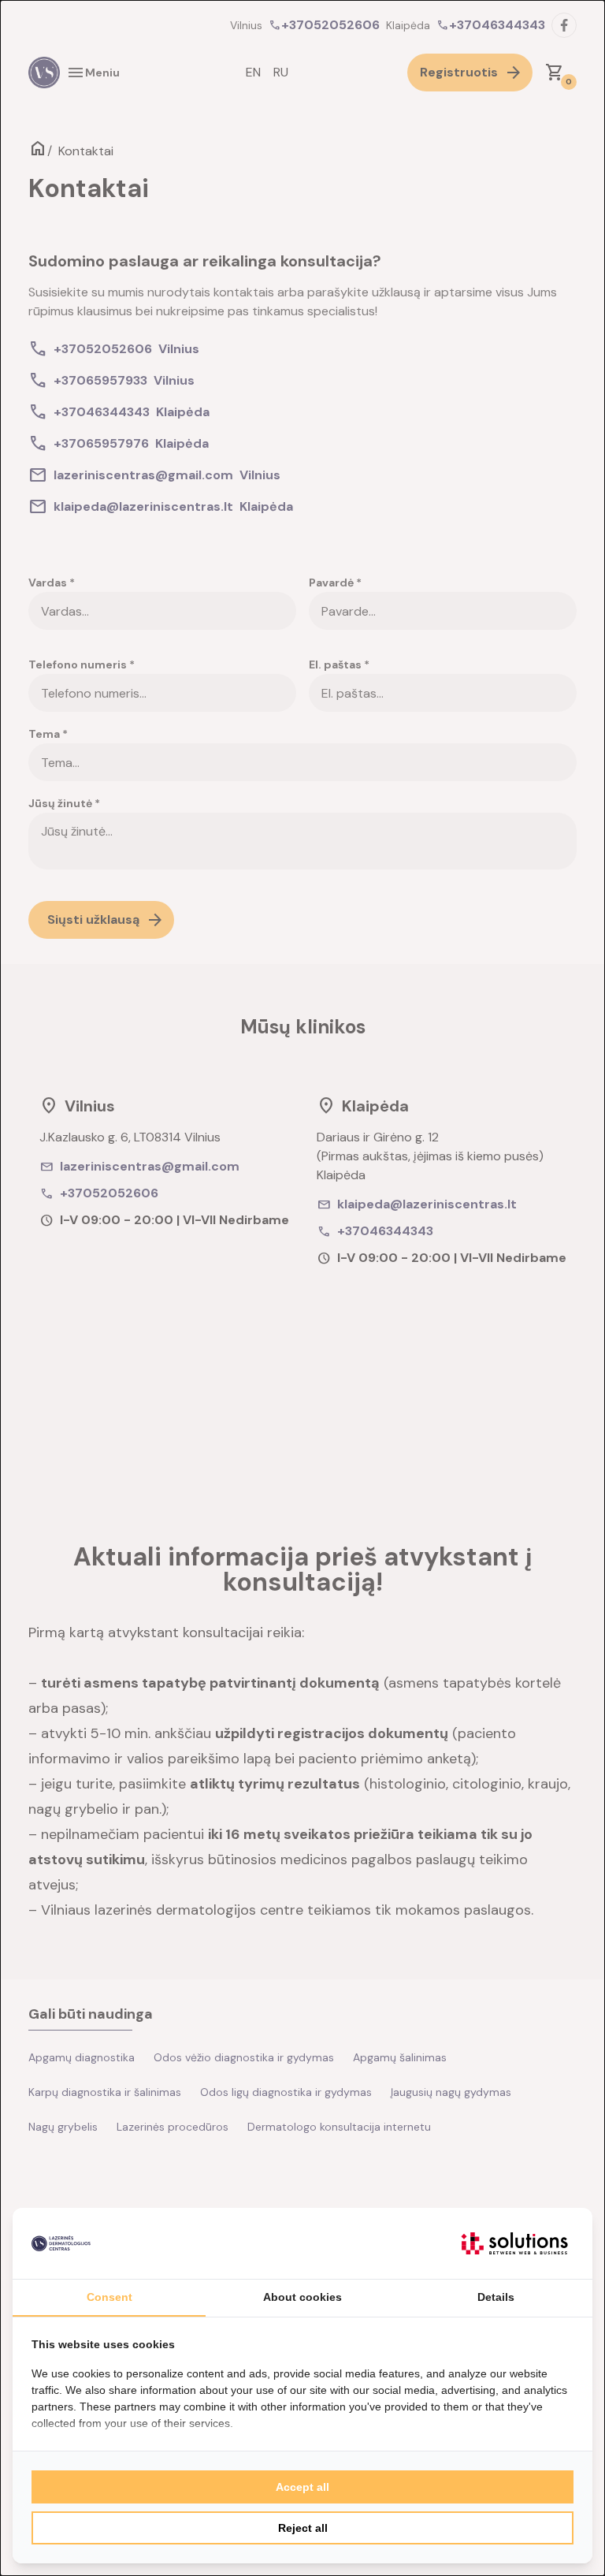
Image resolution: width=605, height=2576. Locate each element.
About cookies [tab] (302, 2297)
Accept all (302, 2487)
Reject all (303, 2528)
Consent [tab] (109, 2297)
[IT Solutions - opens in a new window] (514, 2243)
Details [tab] (496, 2297)
